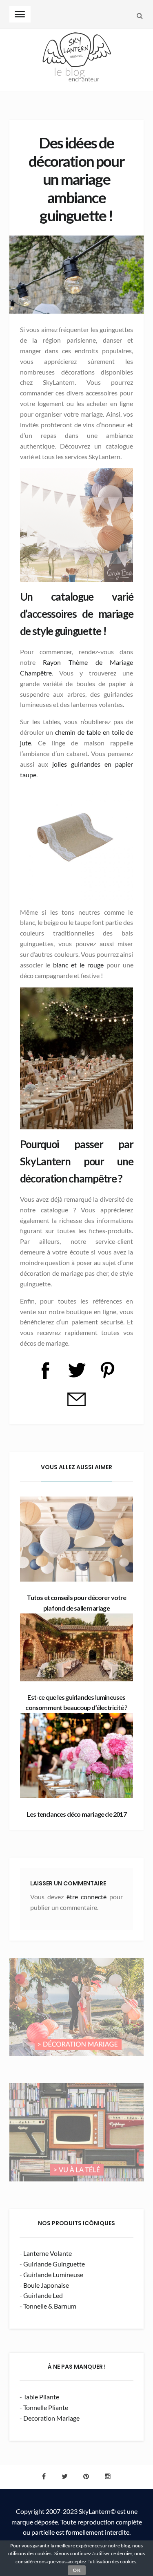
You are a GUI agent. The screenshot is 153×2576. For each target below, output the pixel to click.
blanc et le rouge (78, 965)
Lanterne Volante (48, 2253)
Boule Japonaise (46, 2285)
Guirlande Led (43, 2295)
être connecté (86, 1897)
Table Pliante (41, 2397)
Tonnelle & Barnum (50, 2306)
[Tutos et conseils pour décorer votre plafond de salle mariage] (77, 1539)
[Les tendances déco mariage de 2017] (77, 1755)
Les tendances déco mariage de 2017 (76, 1814)
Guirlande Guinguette (54, 2264)
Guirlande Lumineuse (53, 2274)
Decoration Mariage (51, 2418)
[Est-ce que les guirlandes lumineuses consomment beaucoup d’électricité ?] (77, 1647)
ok (77, 2570)
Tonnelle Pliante (46, 2407)
